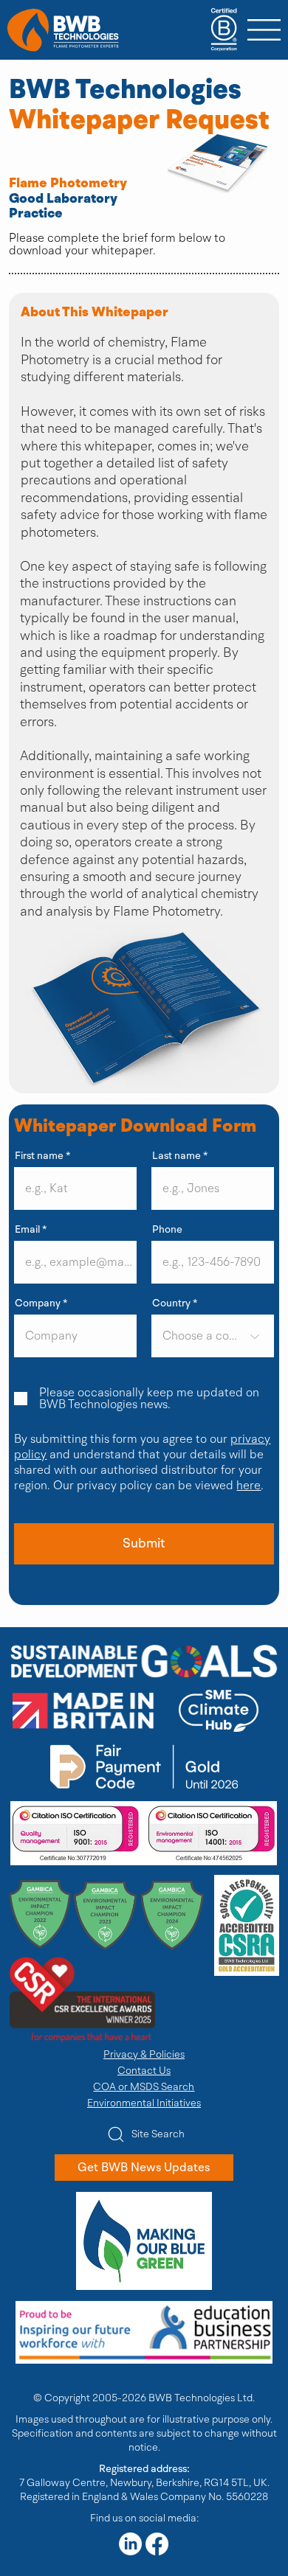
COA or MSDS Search (144, 2087)
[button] (144, 1544)
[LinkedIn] (130, 2544)
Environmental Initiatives (144, 2103)
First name (39, 1156)
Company (38, 1303)
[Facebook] (157, 2544)
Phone (167, 1230)
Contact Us (144, 2071)
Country (171, 1303)
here (248, 1486)
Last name (176, 1156)
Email (27, 1230)
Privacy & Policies (144, 2054)
